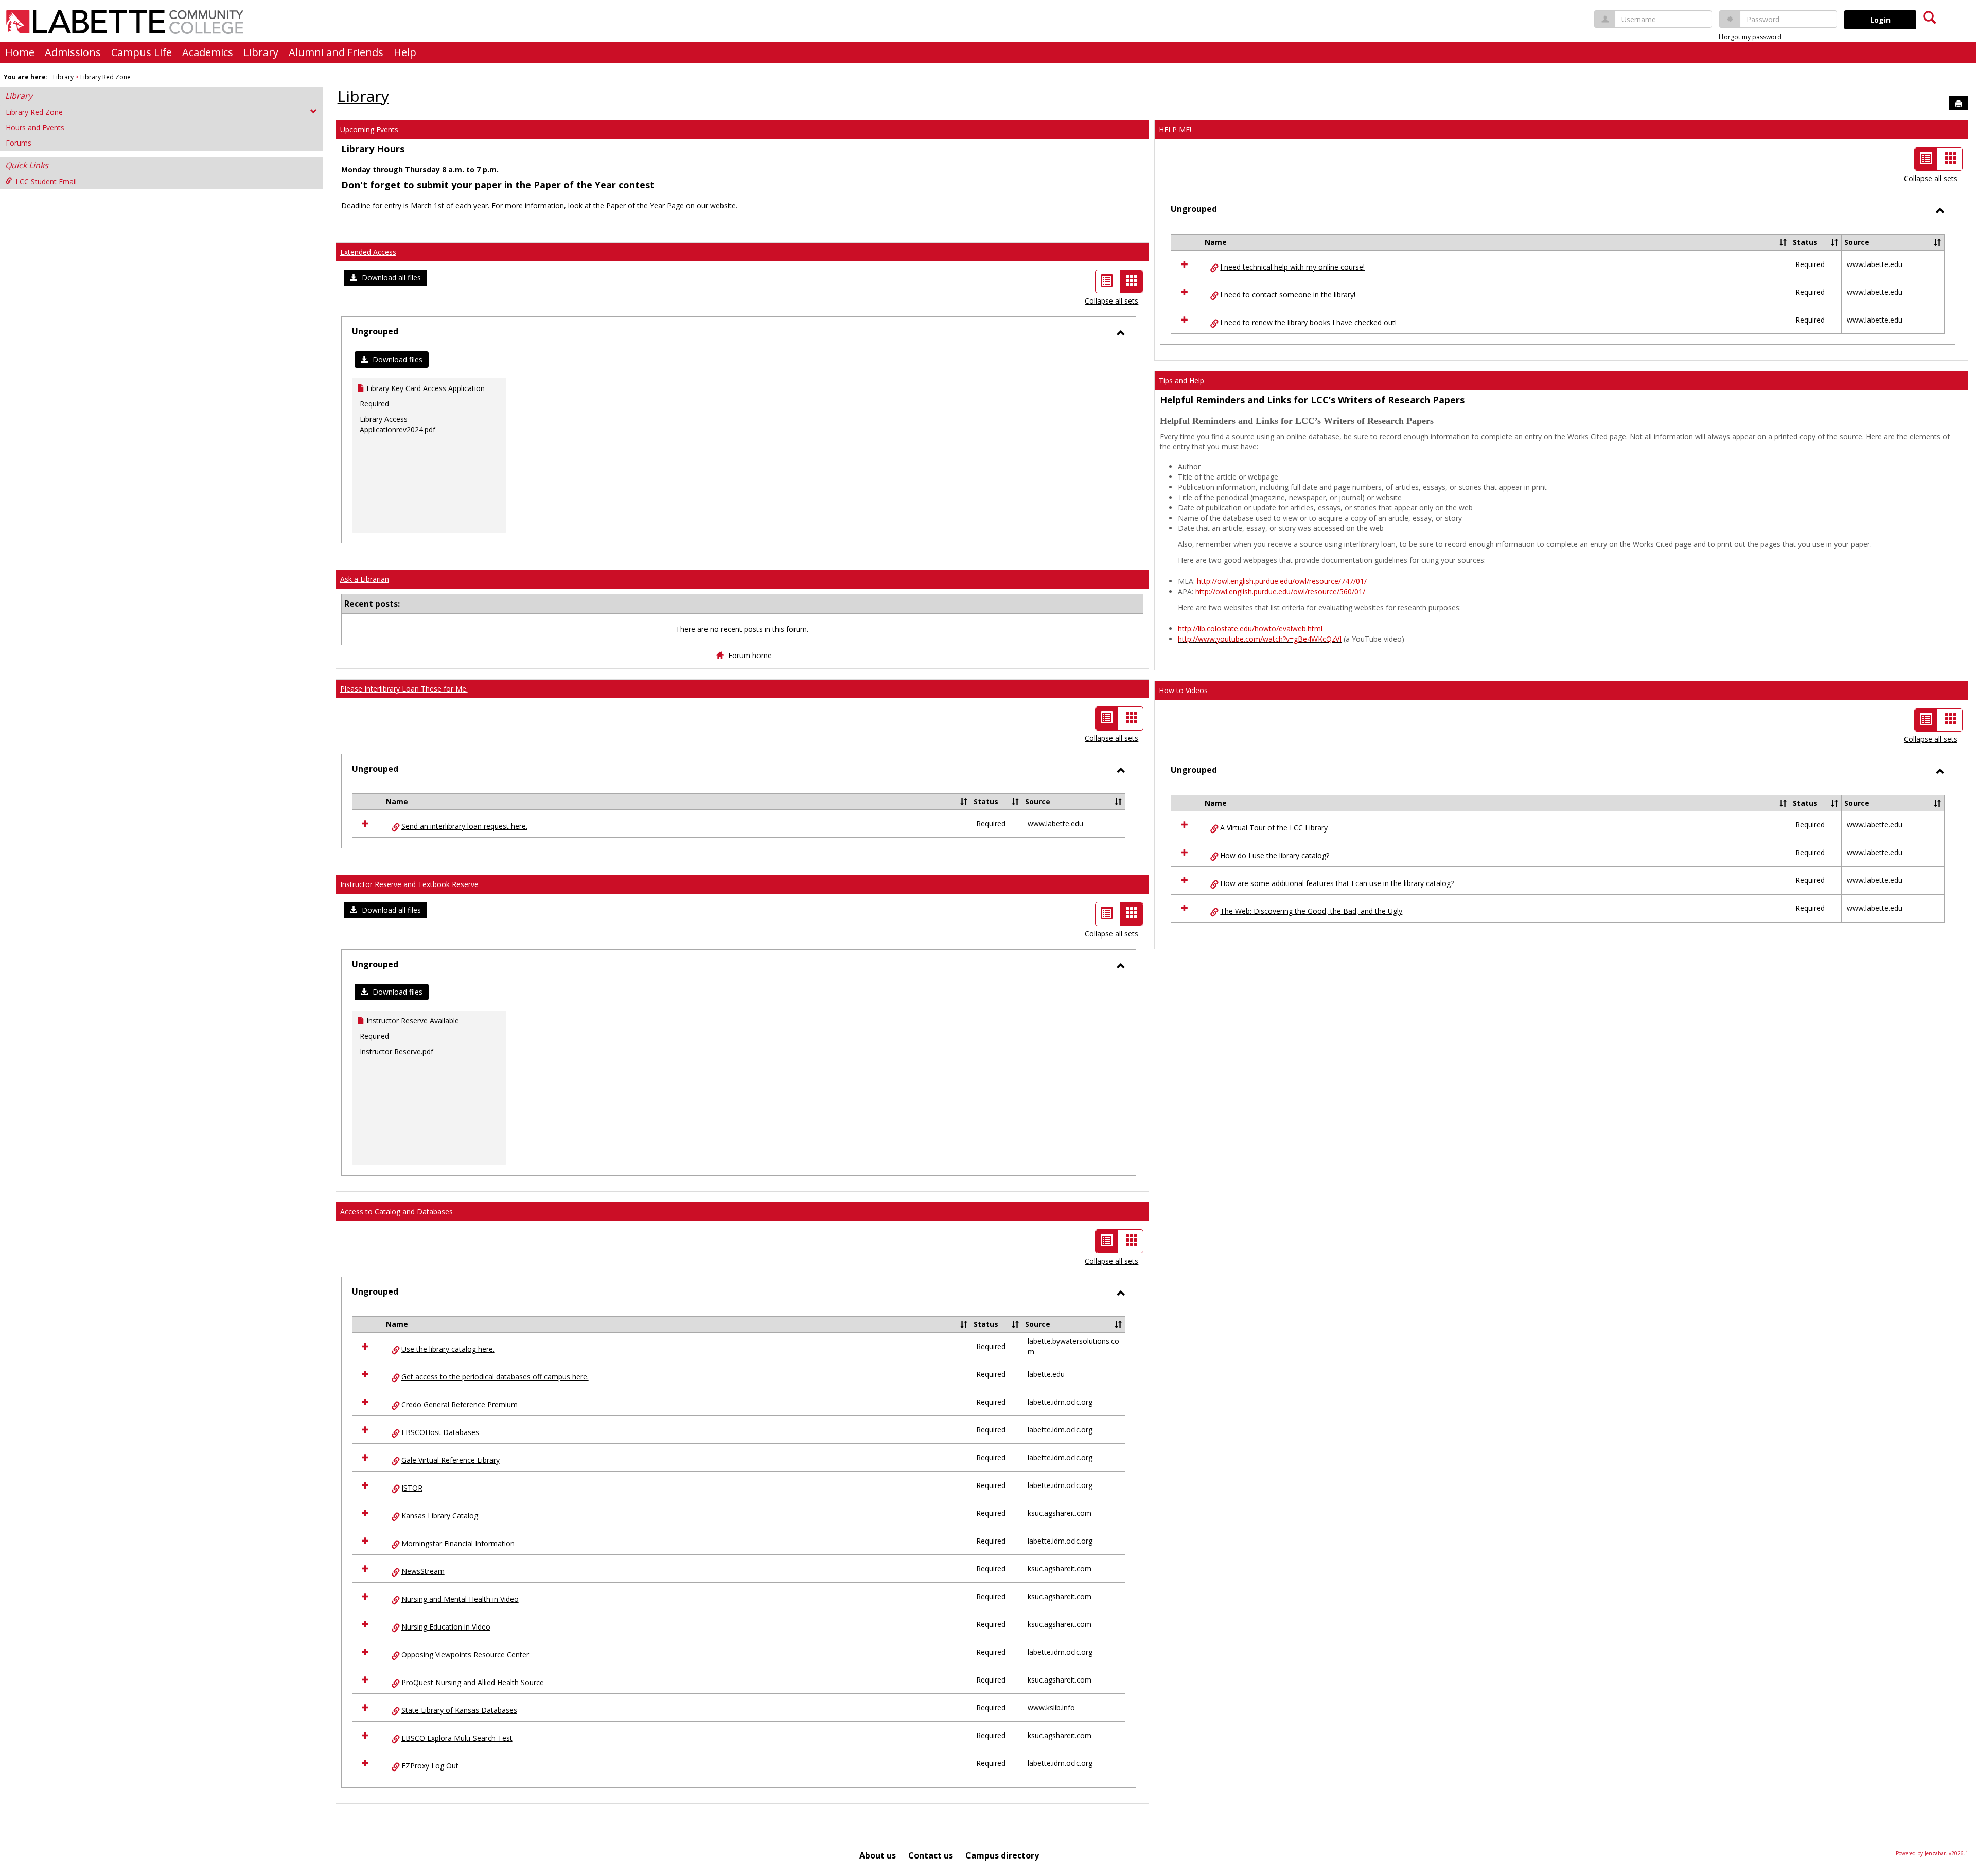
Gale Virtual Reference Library (451, 1460)
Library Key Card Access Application (426, 388)
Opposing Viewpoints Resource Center (465, 1654)
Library (261, 52)
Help (405, 52)
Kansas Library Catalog (440, 1516)
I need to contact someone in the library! (1288, 295)
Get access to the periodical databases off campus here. (495, 1377)
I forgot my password (1750, 37)
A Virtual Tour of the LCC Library (1274, 828)
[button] (385, 278)
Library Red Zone (105, 77)
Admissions (73, 52)
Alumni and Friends (336, 52)
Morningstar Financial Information (458, 1543)
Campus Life (142, 52)
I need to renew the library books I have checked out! (1308, 322)
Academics (208, 52)
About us (878, 1855)
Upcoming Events (369, 129)
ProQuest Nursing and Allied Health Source (473, 1682)
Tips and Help (1181, 380)
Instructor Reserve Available (413, 1021)
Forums (19, 143)
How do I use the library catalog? (1275, 855)
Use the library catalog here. (448, 1349)
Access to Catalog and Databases (396, 1211)
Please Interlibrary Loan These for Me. (404, 689)
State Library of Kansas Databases (459, 1710)
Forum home (750, 655)
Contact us (931, 1855)
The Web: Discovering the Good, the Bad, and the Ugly (1311, 911)
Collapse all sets (1111, 301)
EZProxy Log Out (430, 1766)
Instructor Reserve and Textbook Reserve (409, 884)
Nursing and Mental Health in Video (460, 1599)
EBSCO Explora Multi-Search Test (457, 1738)
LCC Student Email (46, 181)
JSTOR (412, 1488)
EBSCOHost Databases (440, 1432)
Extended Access (368, 252)
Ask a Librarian (365, 579)
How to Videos (1183, 690)
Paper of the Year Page (645, 206)
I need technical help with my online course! (1292, 267)
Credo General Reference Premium (460, 1404)
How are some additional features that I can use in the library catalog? (1337, 883)
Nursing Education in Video (446, 1627)
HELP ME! (1175, 129)
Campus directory (1002, 1855)
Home (20, 52)
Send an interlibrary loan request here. (464, 826)
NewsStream (423, 1571)
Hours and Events (35, 127)
